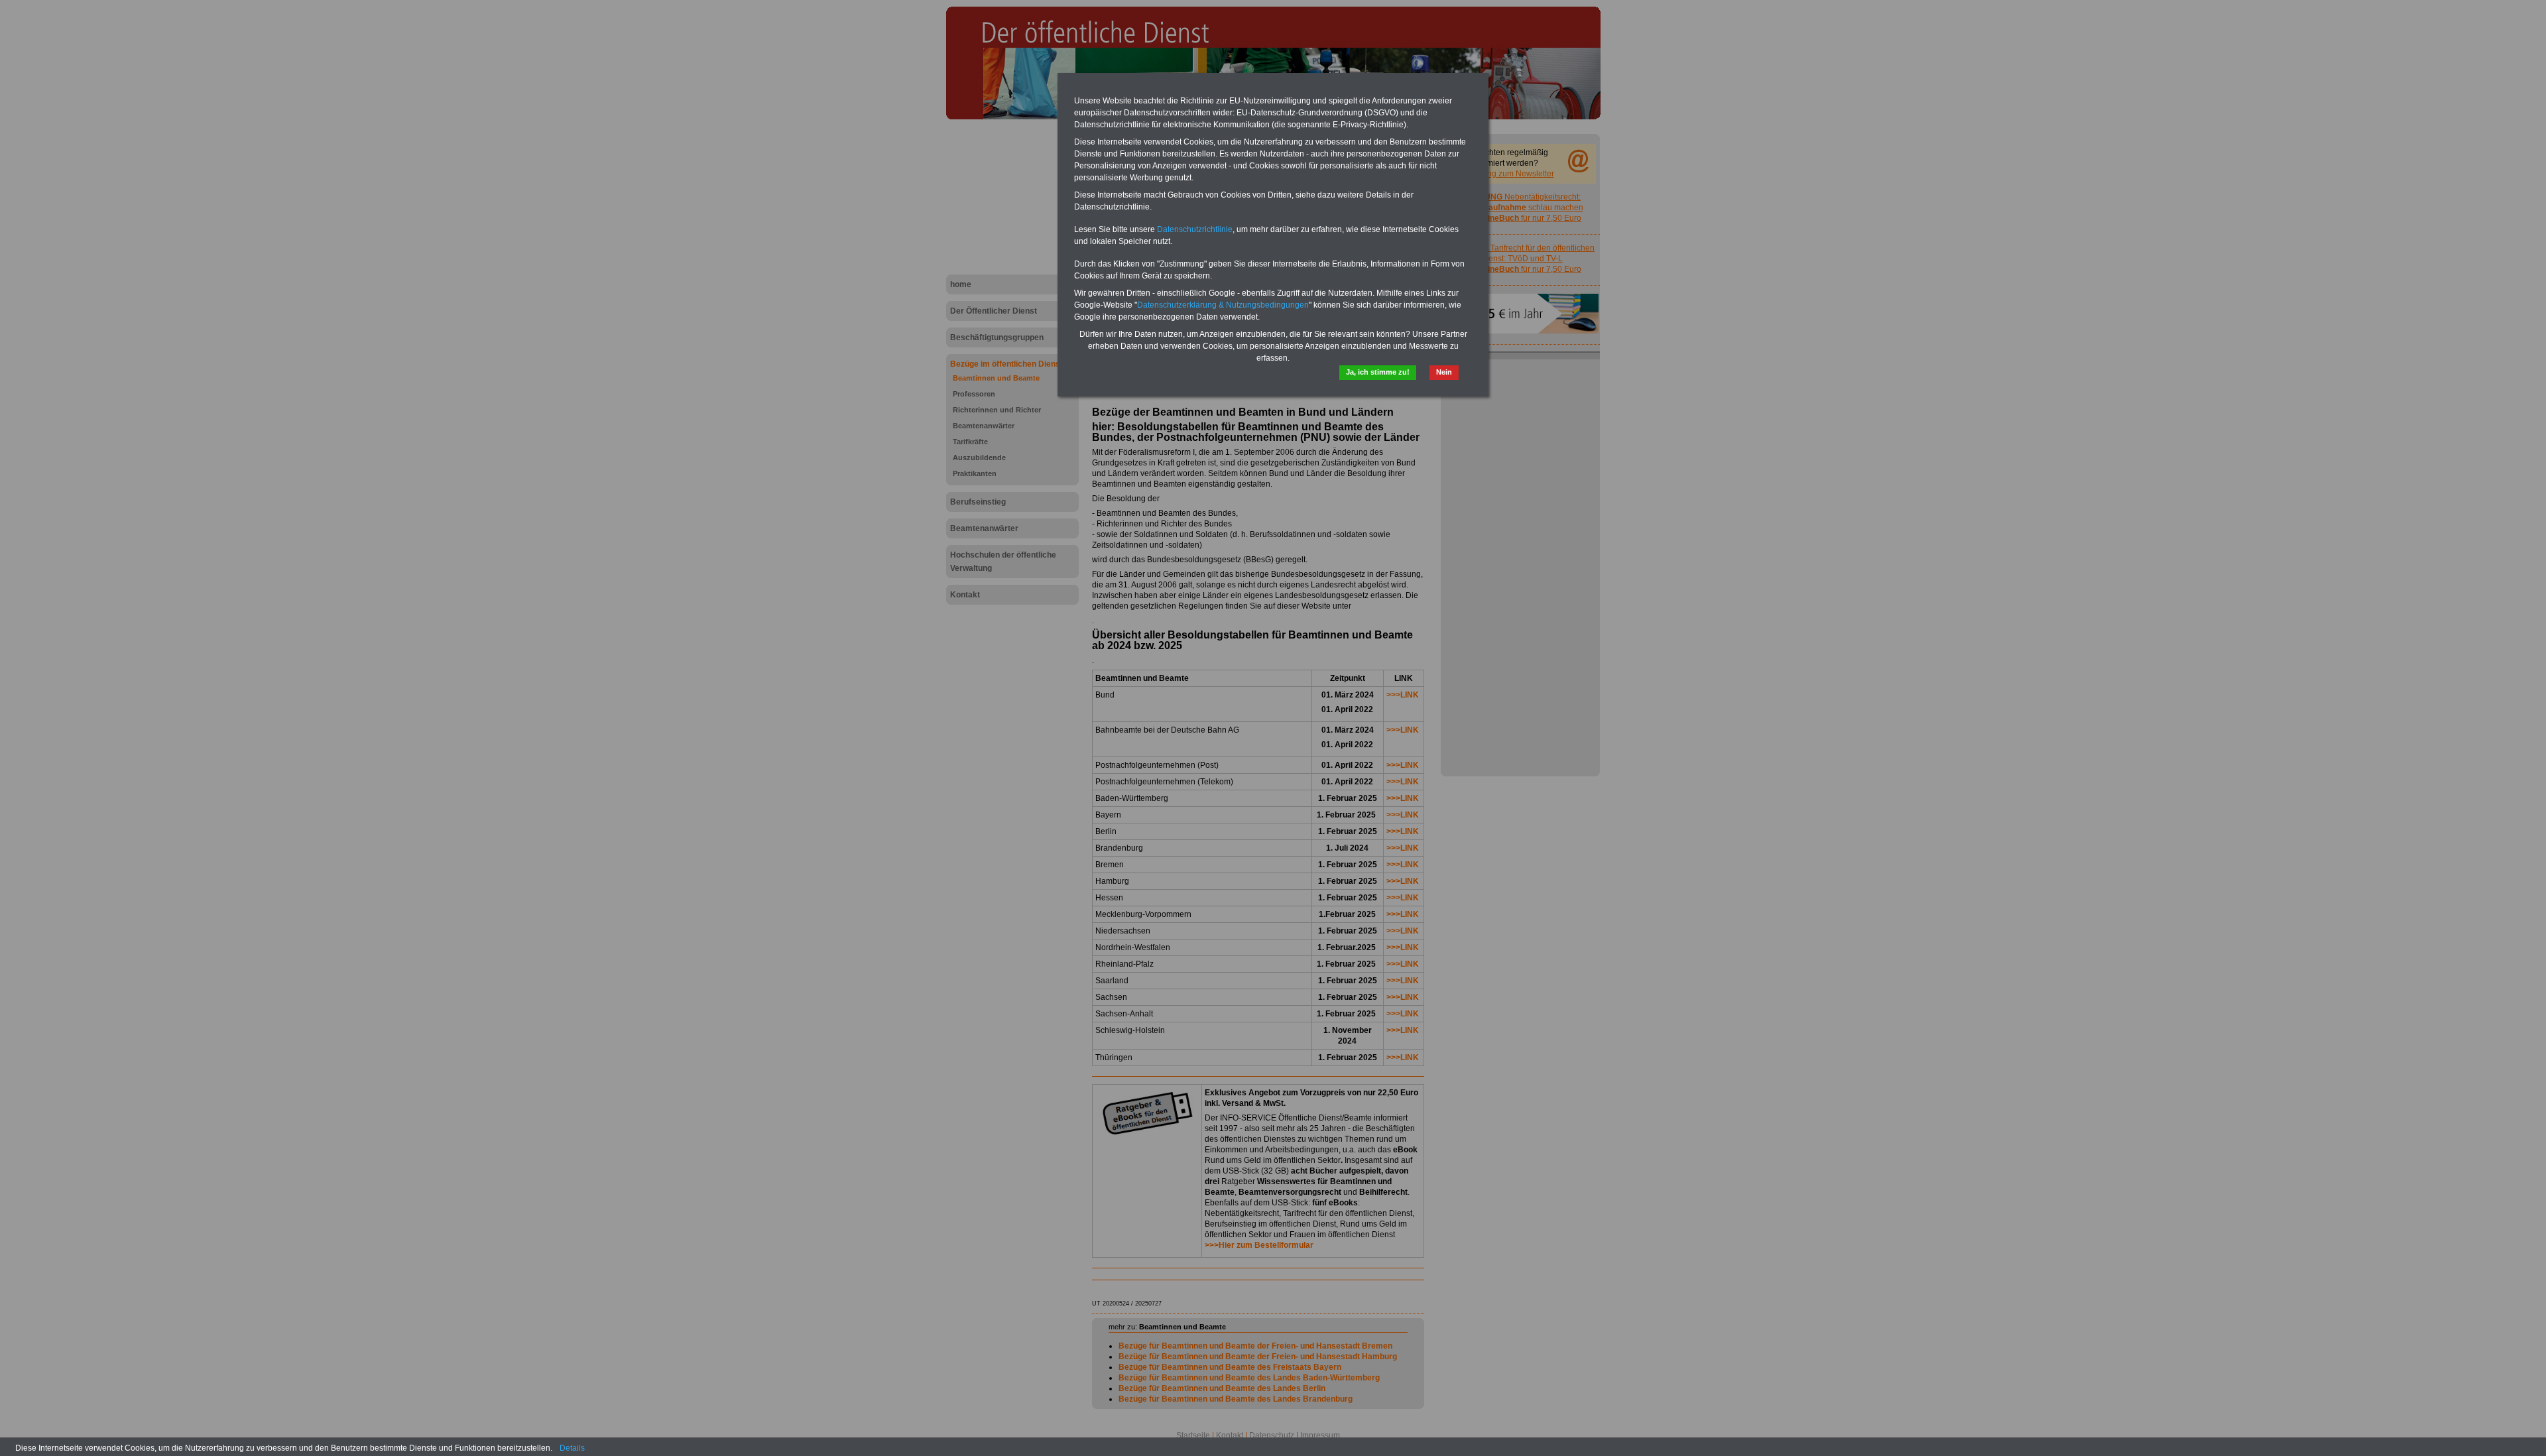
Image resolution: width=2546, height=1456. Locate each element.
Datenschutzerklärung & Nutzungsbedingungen (1223, 305)
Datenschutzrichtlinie (1195, 229)
